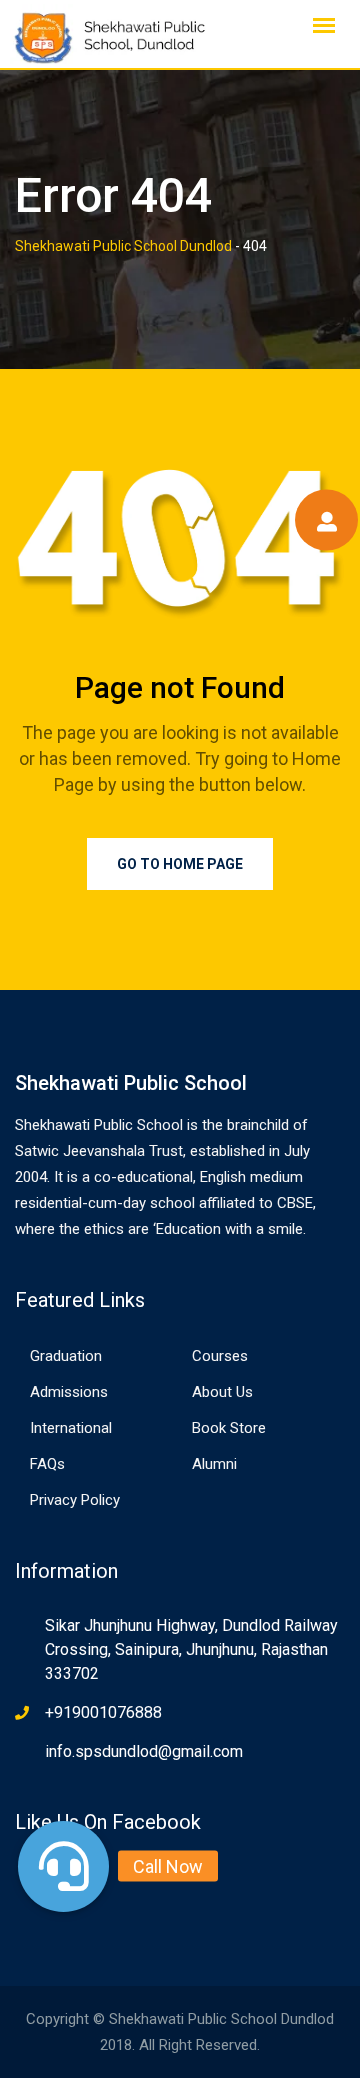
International (71, 1428)
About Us (222, 1392)
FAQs (47, 1464)
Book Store (229, 1428)
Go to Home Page (180, 864)
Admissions (69, 1392)
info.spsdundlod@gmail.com (144, 1751)
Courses (220, 1356)
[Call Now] (63, 1866)
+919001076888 (103, 1712)
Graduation (66, 1356)
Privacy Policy (75, 1500)
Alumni (214, 1464)
